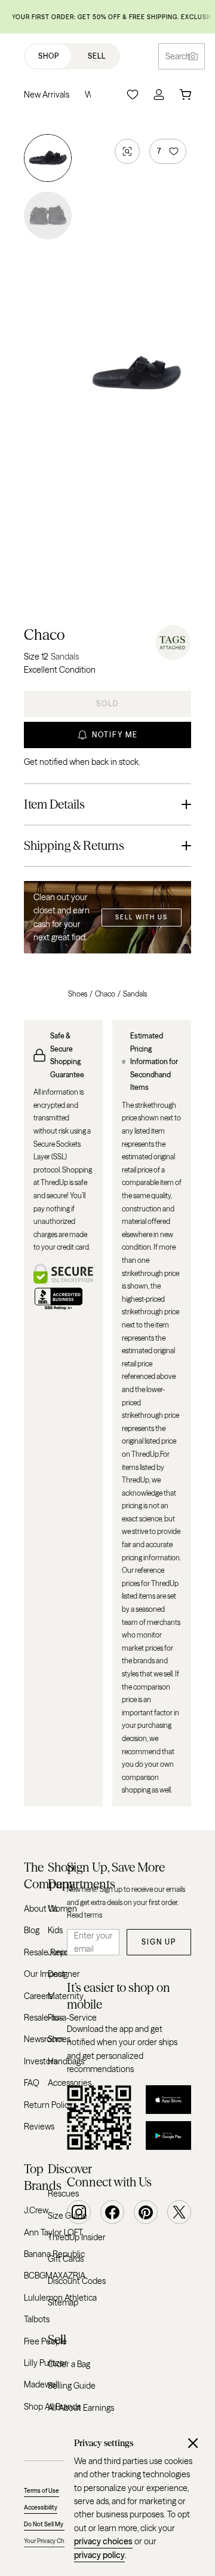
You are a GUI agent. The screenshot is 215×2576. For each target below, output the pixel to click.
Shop (49, 56)
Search (178, 56)
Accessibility (41, 2507)
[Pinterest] (146, 2212)
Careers (38, 1996)
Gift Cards (66, 2259)
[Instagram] (79, 2212)
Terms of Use (42, 2491)
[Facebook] (112, 2212)
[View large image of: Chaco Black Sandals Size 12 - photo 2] (48, 213)
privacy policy (99, 2555)
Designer (64, 1974)
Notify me (115, 735)
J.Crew (36, 2210)
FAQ (32, 2083)
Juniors (61, 1952)
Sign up (159, 1942)
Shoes (78, 994)
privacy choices (103, 2541)
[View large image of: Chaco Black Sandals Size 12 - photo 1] (48, 160)
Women (62, 1909)
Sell (97, 56)
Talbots (37, 2319)
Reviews (39, 2127)
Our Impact (44, 1974)
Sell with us (142, 917)
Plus (55, 2018)
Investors (41, 2061)
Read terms (85, 1915)
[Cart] (185, 95)
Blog (32, 1930)
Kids (55, 1930)
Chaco (44, 635)
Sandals (135, 994)
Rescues (63, 2194)
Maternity (66, 1996)
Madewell (42, 2384)
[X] (179, 2212)
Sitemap (63, 2302)
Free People (45, 2341)
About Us (41, 1909)
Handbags (66, 2061)
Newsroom (44, 2039)
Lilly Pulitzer (46, 2363)
